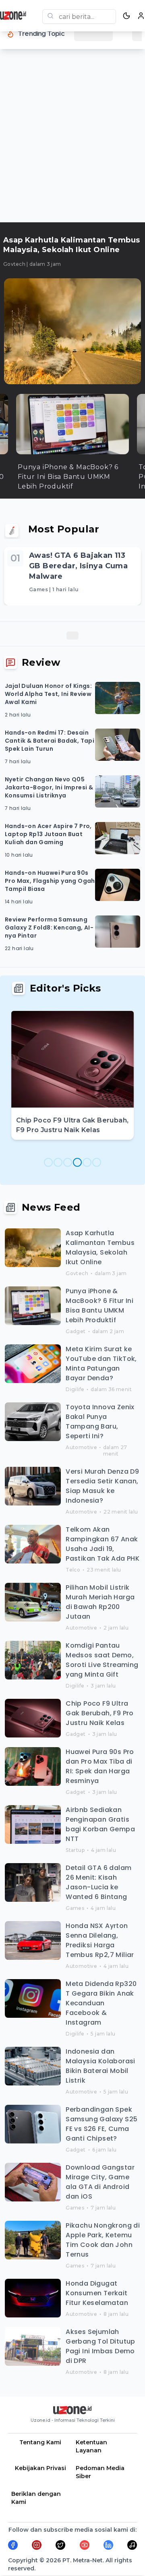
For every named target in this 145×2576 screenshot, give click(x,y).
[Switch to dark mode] (126, 16)
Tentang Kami (40, 2442)
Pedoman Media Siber (100, 2472)
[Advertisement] (72, 139)
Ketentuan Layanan (91, 2446)
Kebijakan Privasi (40, 2468)
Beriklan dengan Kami (36, 2498)
